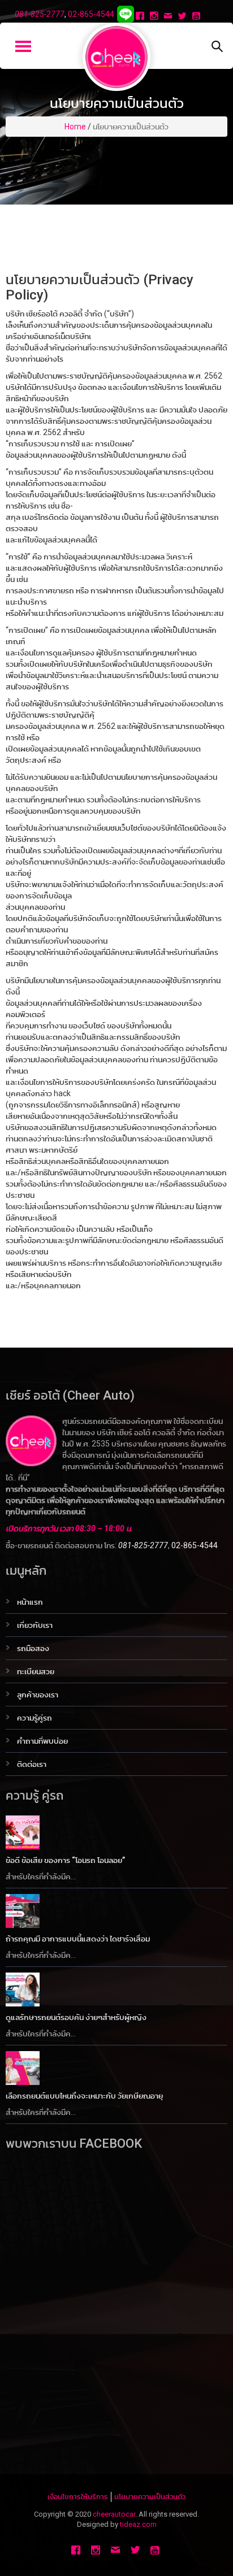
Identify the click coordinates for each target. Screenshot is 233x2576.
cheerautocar (114, 2514)
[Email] (169, 17)
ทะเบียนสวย (36, 1671)
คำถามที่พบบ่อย (42, 1741)
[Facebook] (141, 17)
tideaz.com (138, 2524)
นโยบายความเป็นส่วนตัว (150, 2497)
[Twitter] (184, 17)
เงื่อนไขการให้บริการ (78, 2497)
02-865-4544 (91, 14)
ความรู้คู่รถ (34, 1718)
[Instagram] (155, 17)
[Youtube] (198, 17)
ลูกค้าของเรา (38, 1695)
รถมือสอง (33, 1648)
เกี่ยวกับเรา (35, 1625)
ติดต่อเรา (32, 1764)
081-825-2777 (40, 14)
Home (75, 127)
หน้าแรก (30, 1602)
